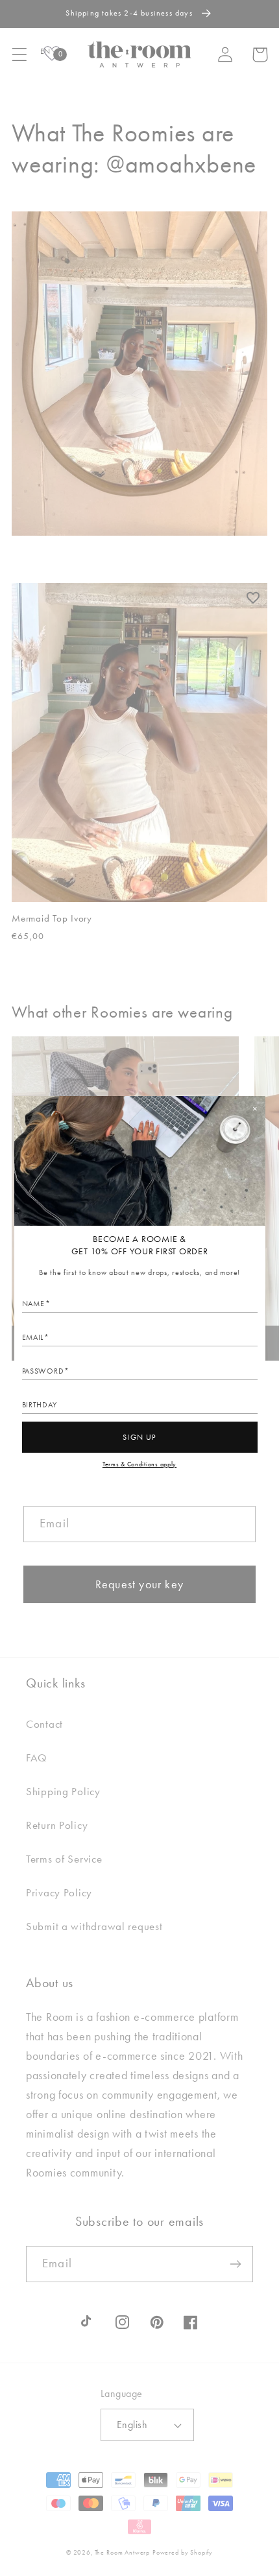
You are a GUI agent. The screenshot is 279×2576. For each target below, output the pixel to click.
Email (33, 1337)
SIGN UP (139, 1437)
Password (43, 1371)
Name (33, 1304)
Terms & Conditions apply (139, 1464)
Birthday (40, 1405)
